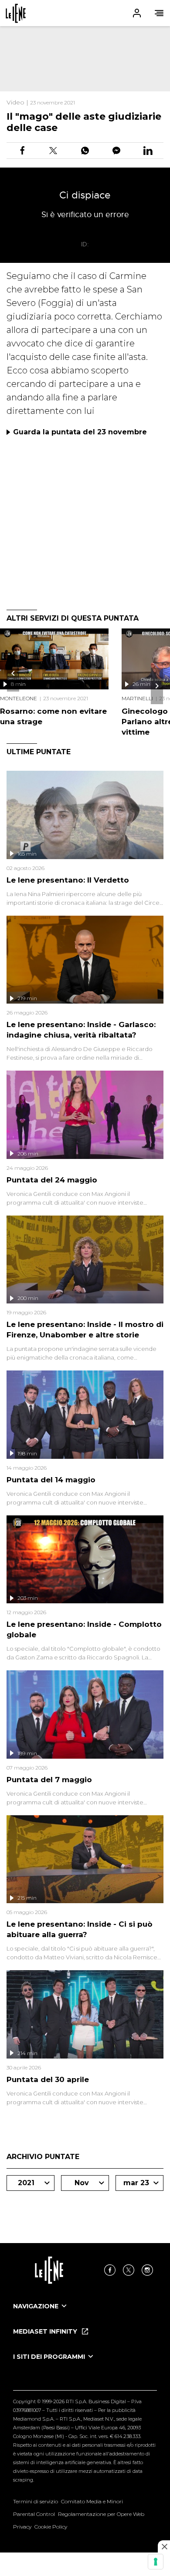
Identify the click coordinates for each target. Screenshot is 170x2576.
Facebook (110, 2270)
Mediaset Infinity (46, 2331)
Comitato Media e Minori (92, 2501)
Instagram (147, 2270)
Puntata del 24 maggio (52, 1180)
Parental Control (34, 2514)
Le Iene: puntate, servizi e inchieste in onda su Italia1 (16, 13)
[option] (85, 2314)
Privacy (22, 2527)
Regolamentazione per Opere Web (101, 2514)
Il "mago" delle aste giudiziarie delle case (84, 122)
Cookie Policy (51, 2527)
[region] (85, 59)
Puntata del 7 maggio (49, 1780)
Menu (159, 13)
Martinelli (137, 698)
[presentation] (13, 673)
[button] (85, 13)
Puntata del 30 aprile (48, 2079)
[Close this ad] (164, 2546)
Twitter (129, 2270)
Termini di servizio (36, 2501)
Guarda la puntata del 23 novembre (80, 432)
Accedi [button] (137, 13)
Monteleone (19, 698)
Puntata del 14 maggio (51, 1480)
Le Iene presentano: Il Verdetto (68, 880)
